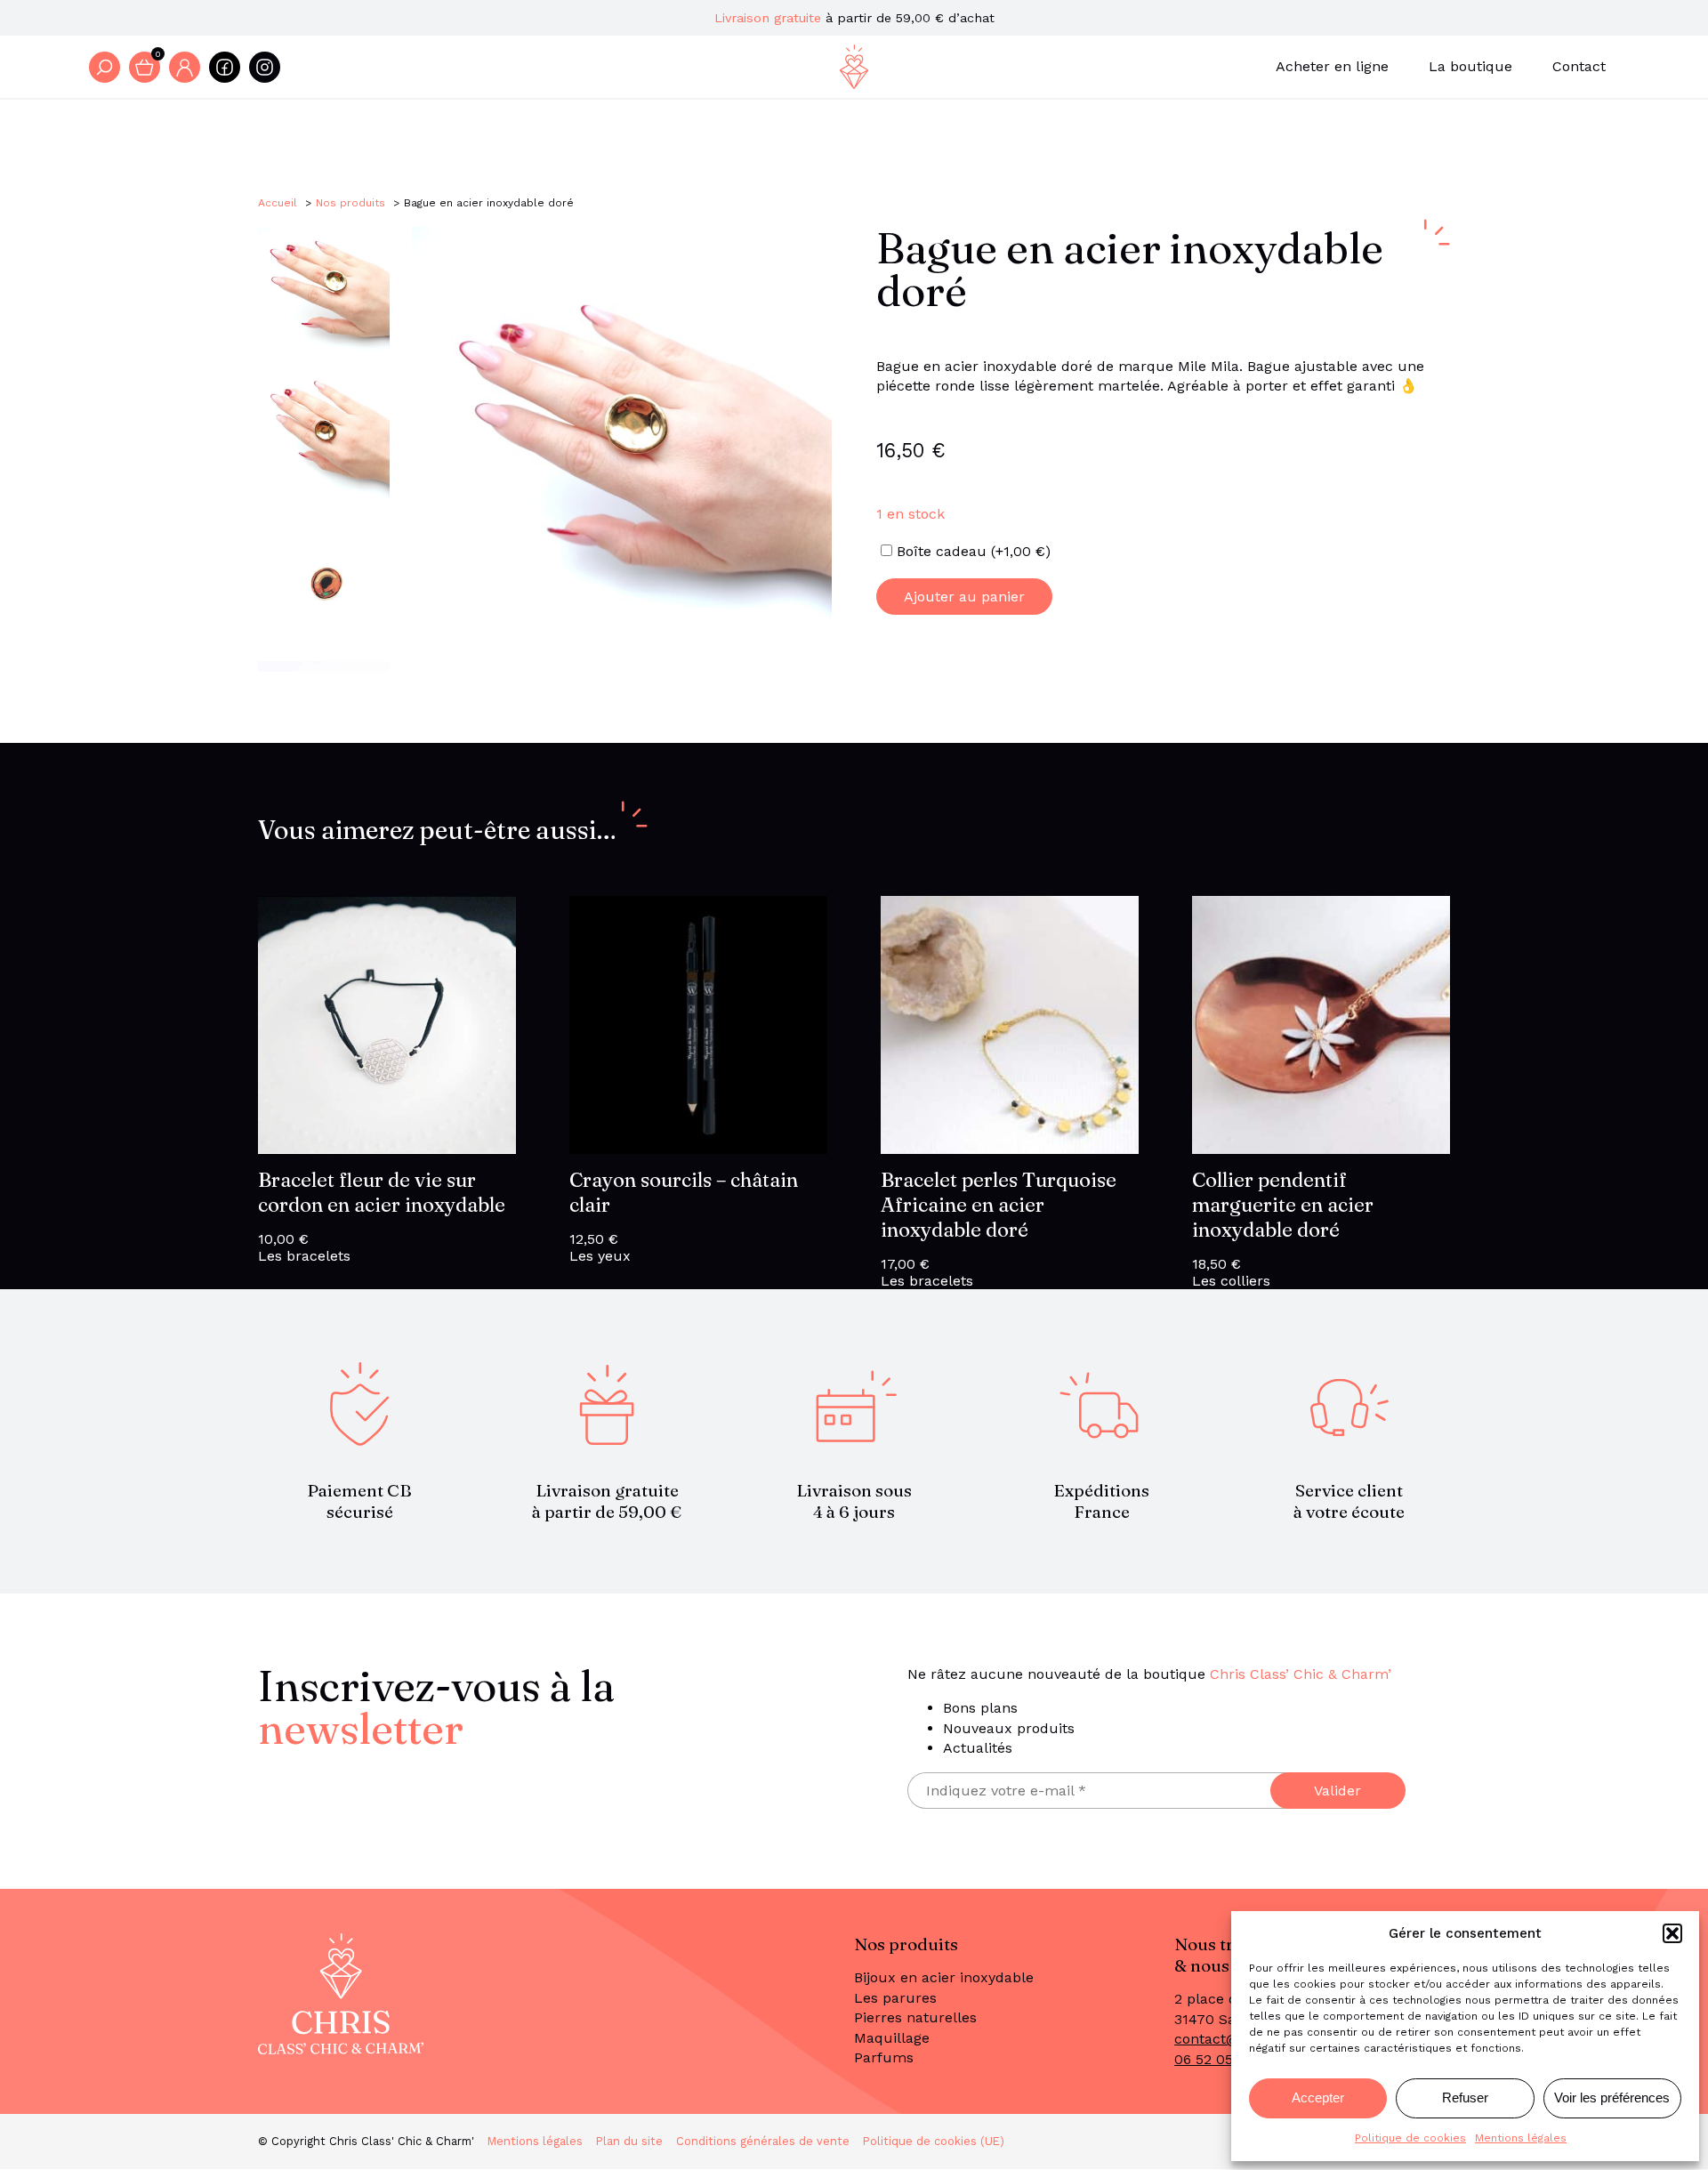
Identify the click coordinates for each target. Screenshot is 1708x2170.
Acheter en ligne (1332, 66)
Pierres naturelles (915, 2017)
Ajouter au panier (964, 597)
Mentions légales (1521, 2138)
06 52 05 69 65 (1224, 2059)
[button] (1672, 1933)
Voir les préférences (1612, 2097)
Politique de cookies (1410, 2138)
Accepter (1318, 2097)
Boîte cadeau (974, 551)
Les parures (895, 1998)
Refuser (1465, 2097)
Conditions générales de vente (763, 2141)
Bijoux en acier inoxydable (944, 1977)
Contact (1579, 66)
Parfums (884, 2057)
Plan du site (629, 2141)
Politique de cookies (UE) (934, 2141)
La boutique (1470, 66)
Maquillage (892, 2038)
